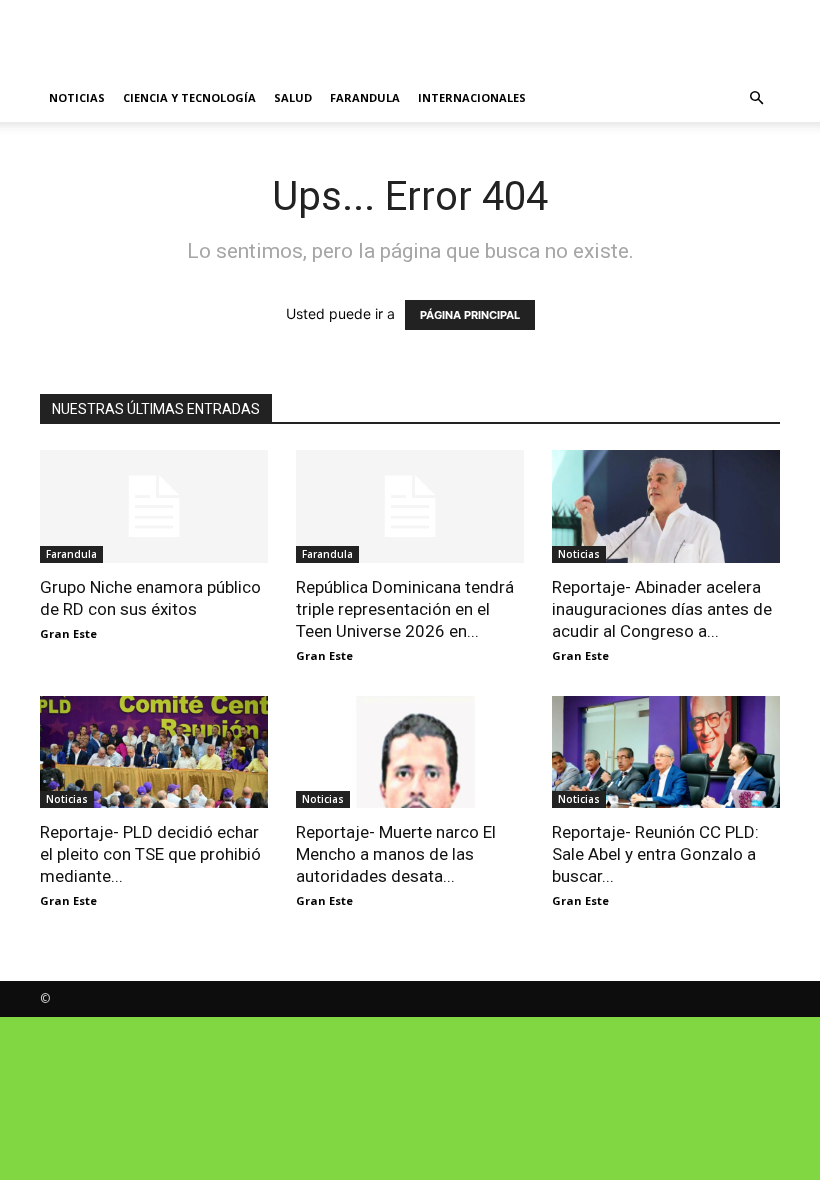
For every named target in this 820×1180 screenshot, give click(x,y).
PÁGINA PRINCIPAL (470, 315)
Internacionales (472, 97)
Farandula (365, 97)
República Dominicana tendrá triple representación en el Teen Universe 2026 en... (405, 609)
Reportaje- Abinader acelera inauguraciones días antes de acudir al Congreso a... (662, 609)
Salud (293, 97)
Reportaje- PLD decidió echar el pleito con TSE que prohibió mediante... (150, 854)
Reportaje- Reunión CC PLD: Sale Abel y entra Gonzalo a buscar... (655, 854)
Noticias (77, 97)
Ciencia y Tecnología (189, 97)
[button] (756, 98)
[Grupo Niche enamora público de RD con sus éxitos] (154, 506)
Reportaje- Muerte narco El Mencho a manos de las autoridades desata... (396, 854)
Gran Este (68, 633)
